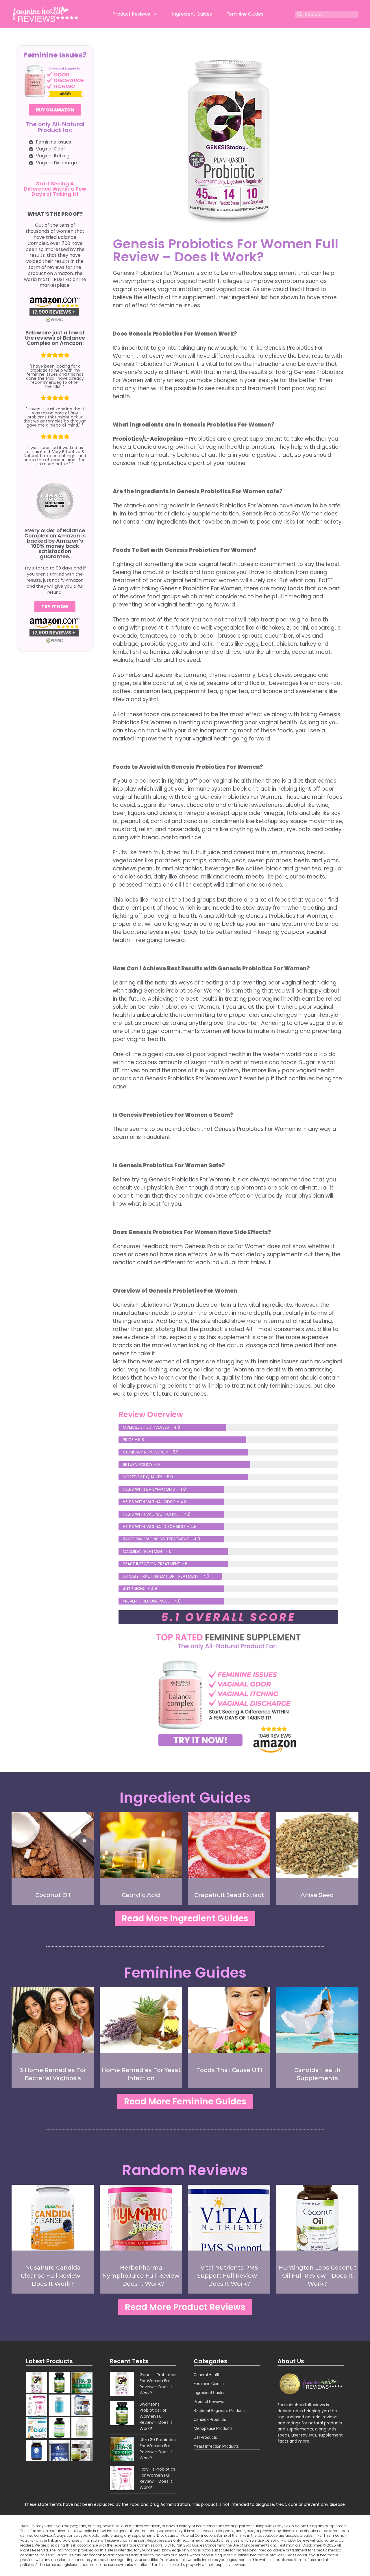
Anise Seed (317, 1895)
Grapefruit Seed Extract (229, 1895)
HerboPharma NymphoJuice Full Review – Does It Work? (141, 2276)
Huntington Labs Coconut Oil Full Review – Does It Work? (317, 2276)
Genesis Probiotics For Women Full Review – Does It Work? (158, 2384)
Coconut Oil (53, 1895)
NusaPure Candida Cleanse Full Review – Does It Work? (53, 2276)
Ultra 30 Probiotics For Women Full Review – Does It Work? (158, 2449)
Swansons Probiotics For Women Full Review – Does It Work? (156, 2416)
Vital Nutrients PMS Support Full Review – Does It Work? (229, 2276)
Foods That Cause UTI (229, 2070)
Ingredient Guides (192, 14)
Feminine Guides (245, 14)
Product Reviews (131, 14)
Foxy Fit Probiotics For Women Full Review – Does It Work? (157, 2478)
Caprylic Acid (141, 1895)
